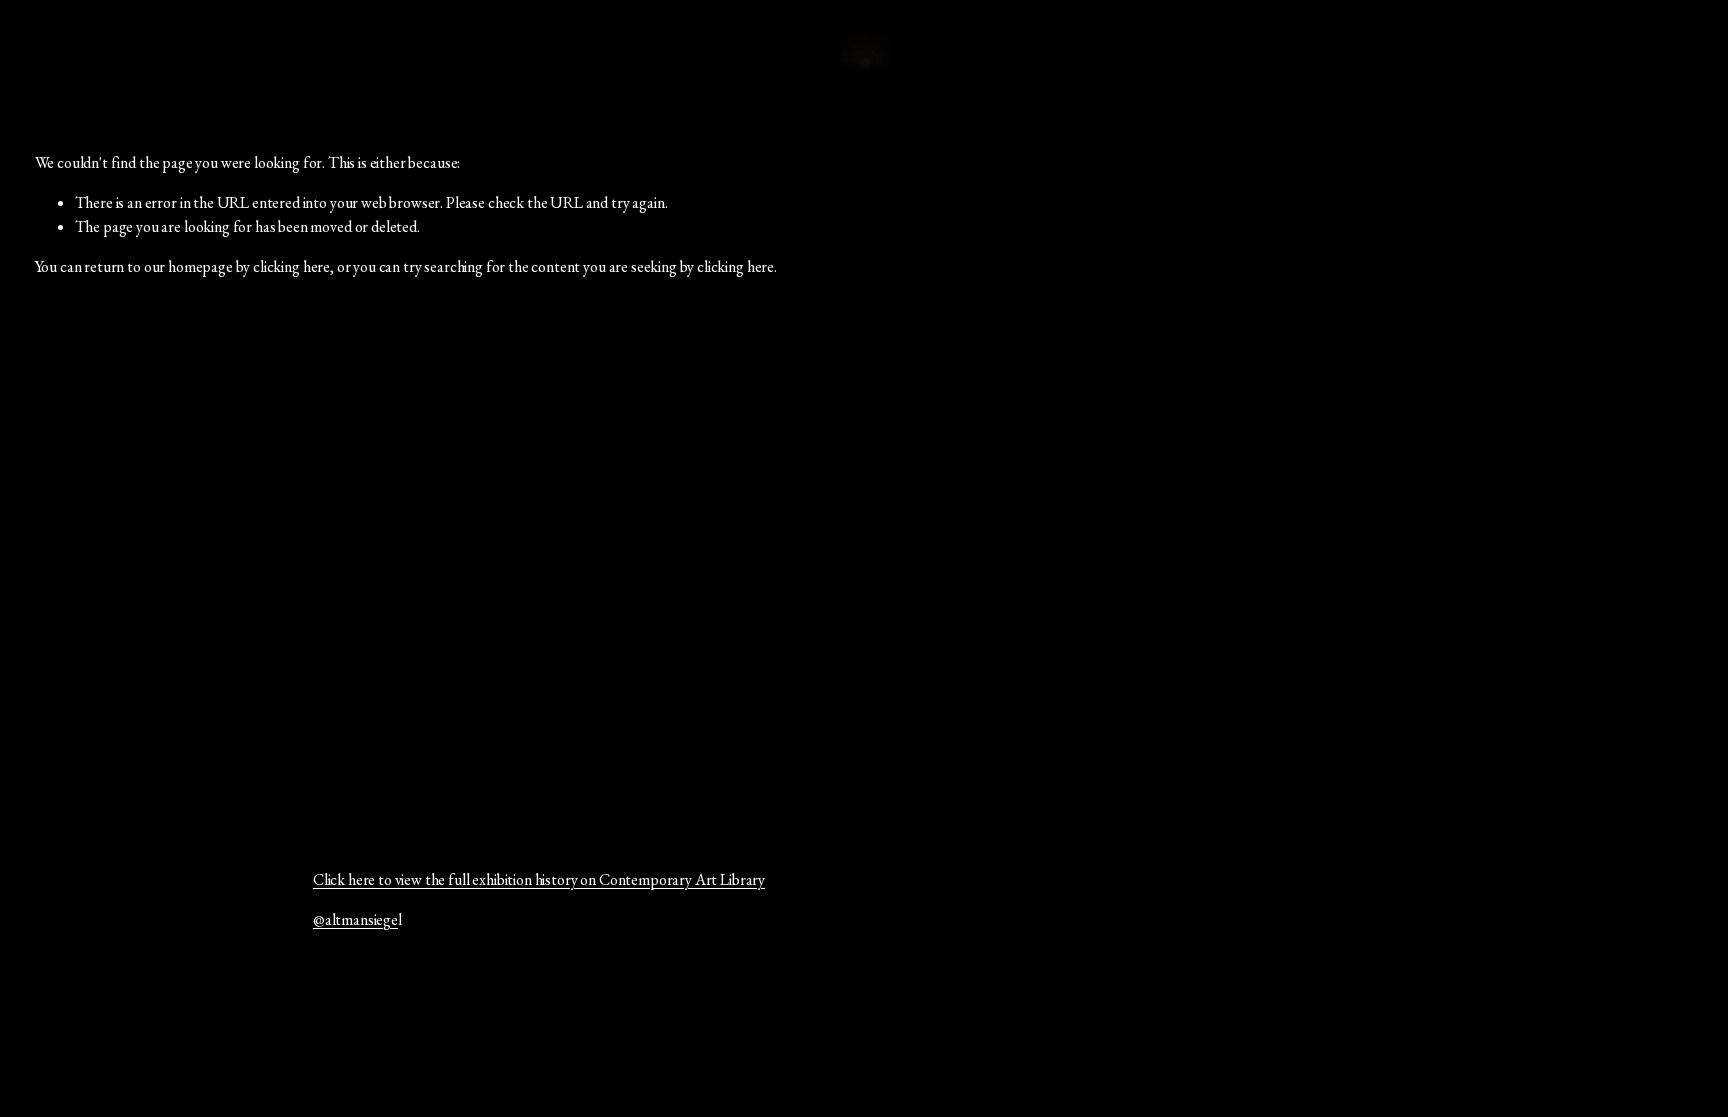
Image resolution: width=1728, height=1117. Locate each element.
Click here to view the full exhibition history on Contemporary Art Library (539, 879)
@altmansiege (355, 919)
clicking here (291, 266)
